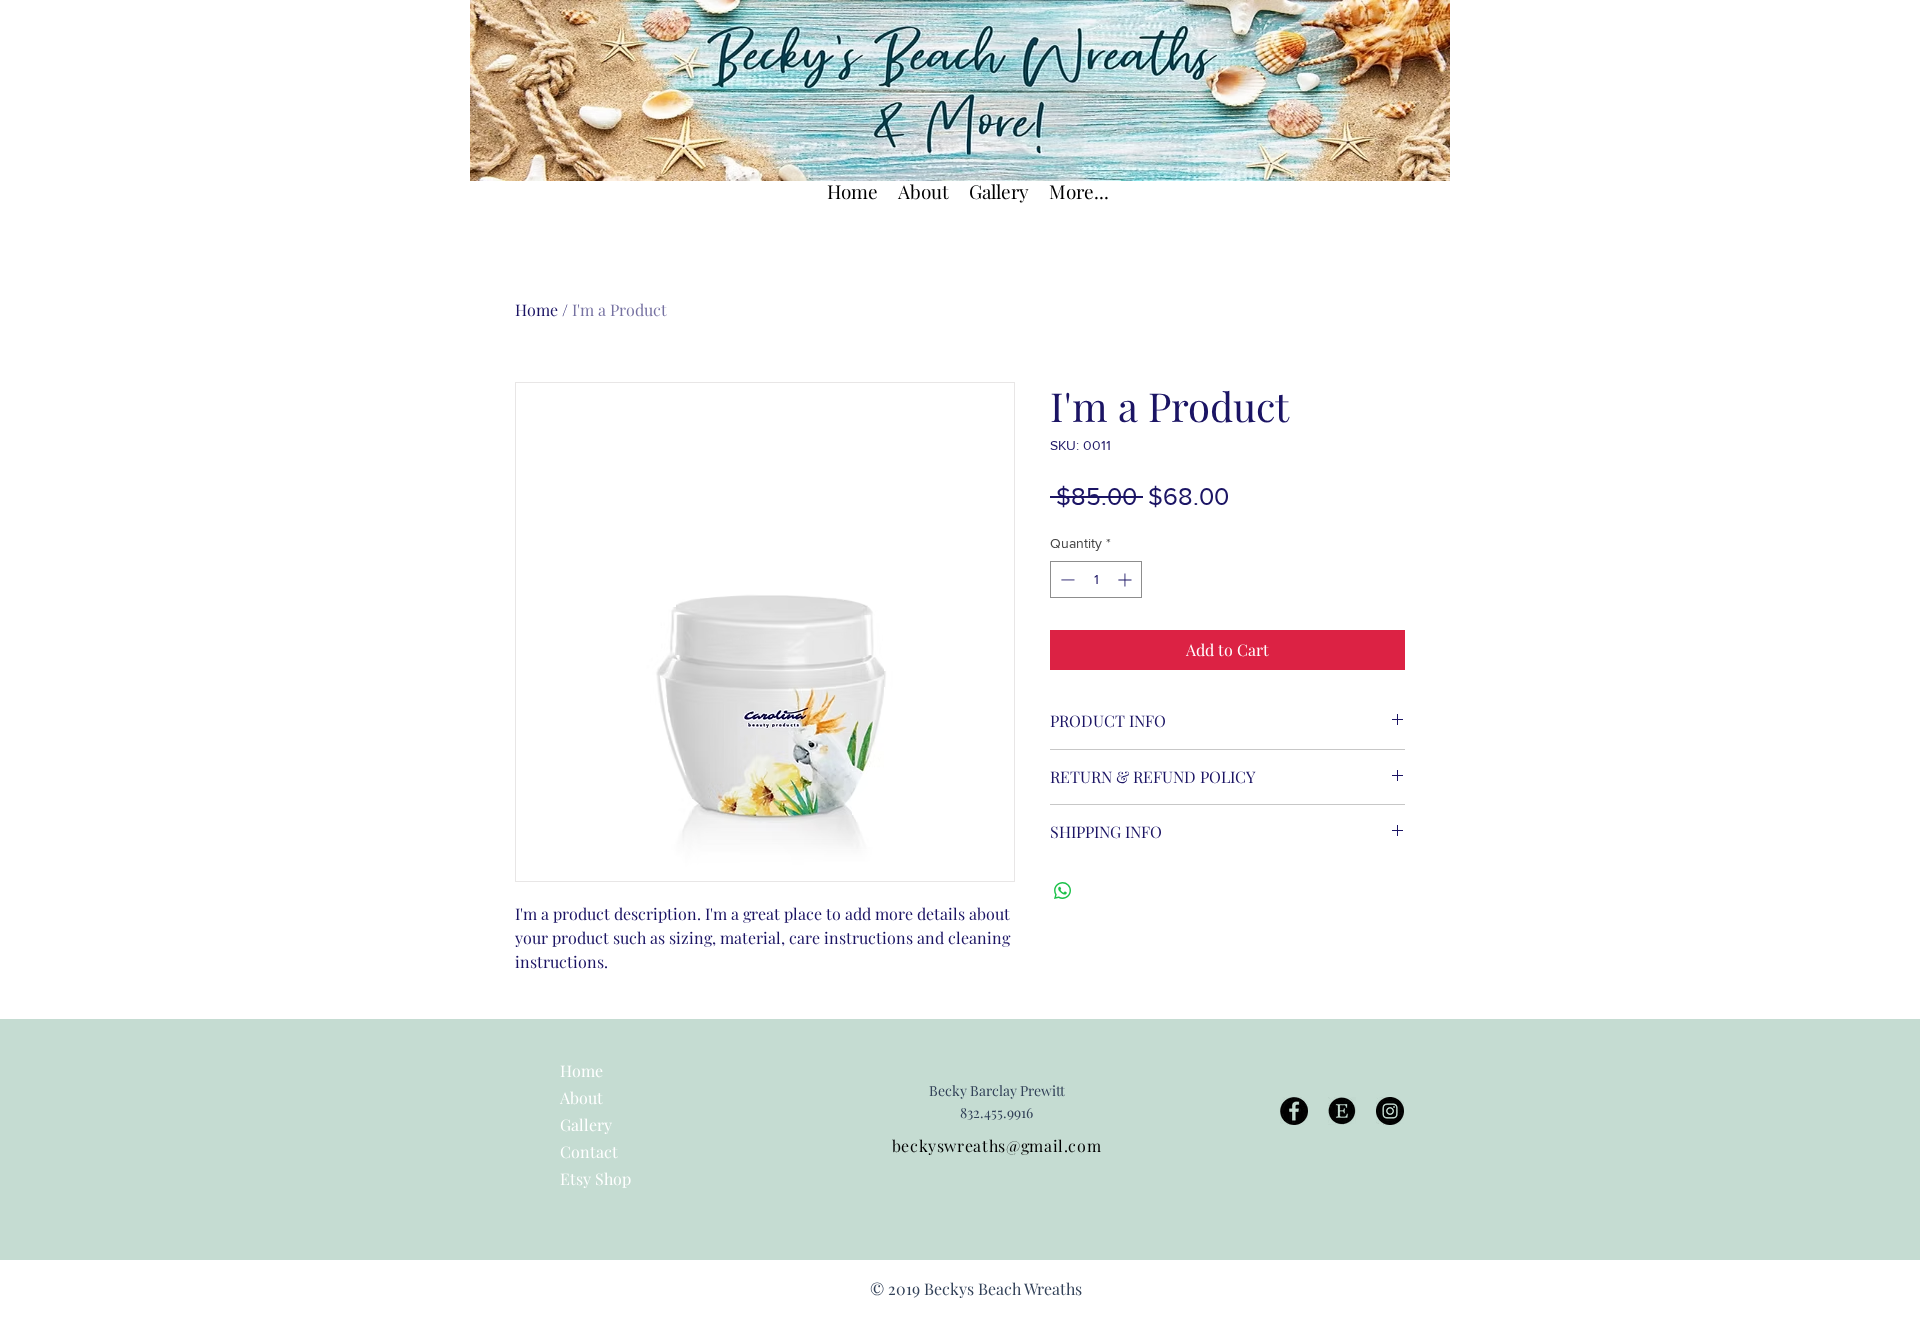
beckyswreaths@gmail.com (997, 1145)
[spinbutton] (1096, 579)
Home (536, 309)
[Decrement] (1065, 579)
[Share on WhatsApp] (1063, 891)
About (581, 1097)
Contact (589, 1151)
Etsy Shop (595, 1178)
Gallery (586, 1124)
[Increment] (1126, 579)
